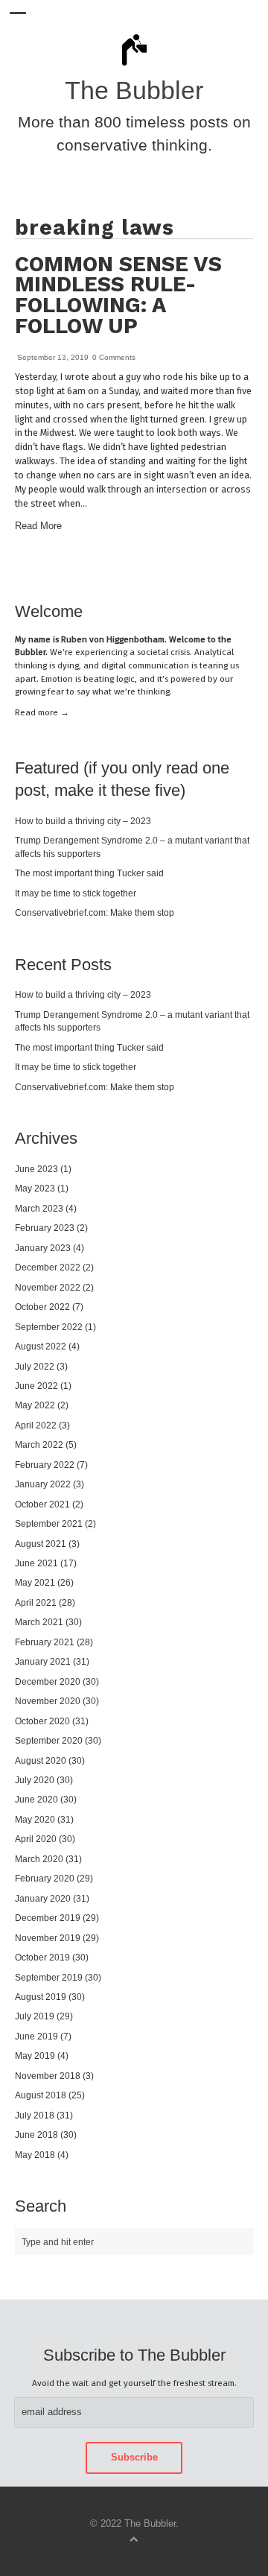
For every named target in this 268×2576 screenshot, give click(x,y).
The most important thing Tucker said (89, 873)
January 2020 (43, 1898)
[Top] (134, 2538)
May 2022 (35, 1405)
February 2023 (45, 1228)
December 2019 (48, 1918)
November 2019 (48, 1938)
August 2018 (41, 2095)
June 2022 (36, 1386)
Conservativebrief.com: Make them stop (95, 912)
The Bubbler (134, 91)
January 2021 (43, 1661)
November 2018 (48, 2076)
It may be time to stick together (76, 893)
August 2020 (41, 1760)
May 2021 (35, 1582)
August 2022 (41, 1346)
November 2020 (48, 1701)
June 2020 (36, 1799)
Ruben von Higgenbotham (113, 639)
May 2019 (35, 2056)
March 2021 (39, 1622)
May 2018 (35, 2155)
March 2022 (39, 1444)
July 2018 (35, 2115)
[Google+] (250, 569)
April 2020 (36, 1839)
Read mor (42, 712)
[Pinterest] (226, 569)
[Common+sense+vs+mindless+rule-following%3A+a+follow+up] (214, 569)
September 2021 (49, 1523)
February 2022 (45, 1465)
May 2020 (35, 1819)
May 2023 (35, 1188)
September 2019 (49, 1977)
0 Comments (114, 357)
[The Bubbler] (134, 65)
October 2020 (42, 1721)
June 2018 (36, 2134)
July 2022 (35, 1366)
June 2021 (36, 1563)
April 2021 (36, 1602)
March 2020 (39, 1859)
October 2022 (42, 1307)
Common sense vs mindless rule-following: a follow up (118, 295)
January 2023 (43, 1248)
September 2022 (49, 1327)
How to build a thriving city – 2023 (83, 821)
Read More (38, 526)
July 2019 (35, 2016)
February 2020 (45, 1878)
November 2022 (48, 1287)
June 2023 (36, 1169)
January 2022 (43, 1484)
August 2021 (41, 1544)
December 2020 (48, 1681)
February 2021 (45, 1642)
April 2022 (36, 1425)
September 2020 (49, 1740)
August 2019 (41, 1997)
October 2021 (42, 1504)
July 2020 (35, 1780)
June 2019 (36, 2036)
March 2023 (39, 1208)
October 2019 (42, 1957)
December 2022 (48, 1267)
